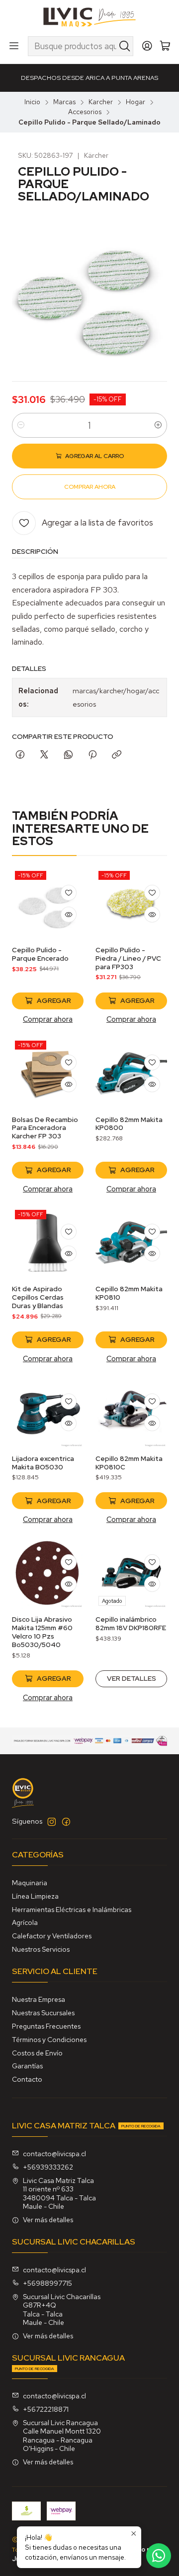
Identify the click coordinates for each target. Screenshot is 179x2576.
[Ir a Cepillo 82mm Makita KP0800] (131, 1073)
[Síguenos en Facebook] (66, 1822)
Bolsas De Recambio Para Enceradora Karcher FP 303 (45, 1128)
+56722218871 (46, 2409)
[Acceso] (147, 46)
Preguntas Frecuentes (46, 2026)
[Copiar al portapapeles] (117, 755)
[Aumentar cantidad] (158, 425)
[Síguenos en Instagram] (52, 1822)
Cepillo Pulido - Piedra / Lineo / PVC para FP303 (128, 958)
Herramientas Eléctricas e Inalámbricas (72, 1910)
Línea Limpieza (35, 1896)
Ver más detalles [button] (48, 2220)
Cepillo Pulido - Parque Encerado (40, 954)
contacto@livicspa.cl (54, 2154)
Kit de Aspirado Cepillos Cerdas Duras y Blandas (38, 1297)
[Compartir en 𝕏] (44, 755)
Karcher (101, 102)
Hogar (135, 102)
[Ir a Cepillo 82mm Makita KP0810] (131, 1243)
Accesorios (85, 112)
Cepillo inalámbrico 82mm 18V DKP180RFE (131, 1623)
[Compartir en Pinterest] (92, 755)
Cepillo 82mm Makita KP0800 (129, 1124)
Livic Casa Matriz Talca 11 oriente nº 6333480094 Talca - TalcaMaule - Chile (59, 2194)
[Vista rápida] (69, 915)
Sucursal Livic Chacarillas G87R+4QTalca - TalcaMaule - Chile (62, 2310)
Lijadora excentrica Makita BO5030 (43, 1463)
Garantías (27, 2066)
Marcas (64, 102)
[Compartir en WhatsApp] (68, 755)
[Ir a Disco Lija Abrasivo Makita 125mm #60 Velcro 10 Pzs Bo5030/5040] (48, 1573)
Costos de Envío (37, 2053)
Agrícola (25, 1922)
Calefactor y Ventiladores (52, 1936)
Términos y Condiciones (49, 2040)
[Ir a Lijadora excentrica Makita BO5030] (48, 1412)
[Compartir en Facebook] (20, 755)
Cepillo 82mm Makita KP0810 (129, 1293)
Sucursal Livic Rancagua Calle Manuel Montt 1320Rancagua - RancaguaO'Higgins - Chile (62, 2436)
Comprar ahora (48, 1019)
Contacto (27, 2079)
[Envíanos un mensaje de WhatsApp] (159, 2556)
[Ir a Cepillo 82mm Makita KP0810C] (131, 1412)
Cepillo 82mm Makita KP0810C (129, 1463)
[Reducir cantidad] (21, 425)
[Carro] (165, 46)
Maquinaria (30, 1883)
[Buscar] (125, 46)
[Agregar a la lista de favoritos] (69, 893)
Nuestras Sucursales (43, 2013)
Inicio (32, 102)
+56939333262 (48, 2167)
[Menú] (14, 46)
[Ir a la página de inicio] (90, 17)
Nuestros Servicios (41, 1949)
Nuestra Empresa (39, 1999)
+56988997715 (47, 2283)
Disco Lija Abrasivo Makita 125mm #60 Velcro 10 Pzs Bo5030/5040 (42, 1632)
